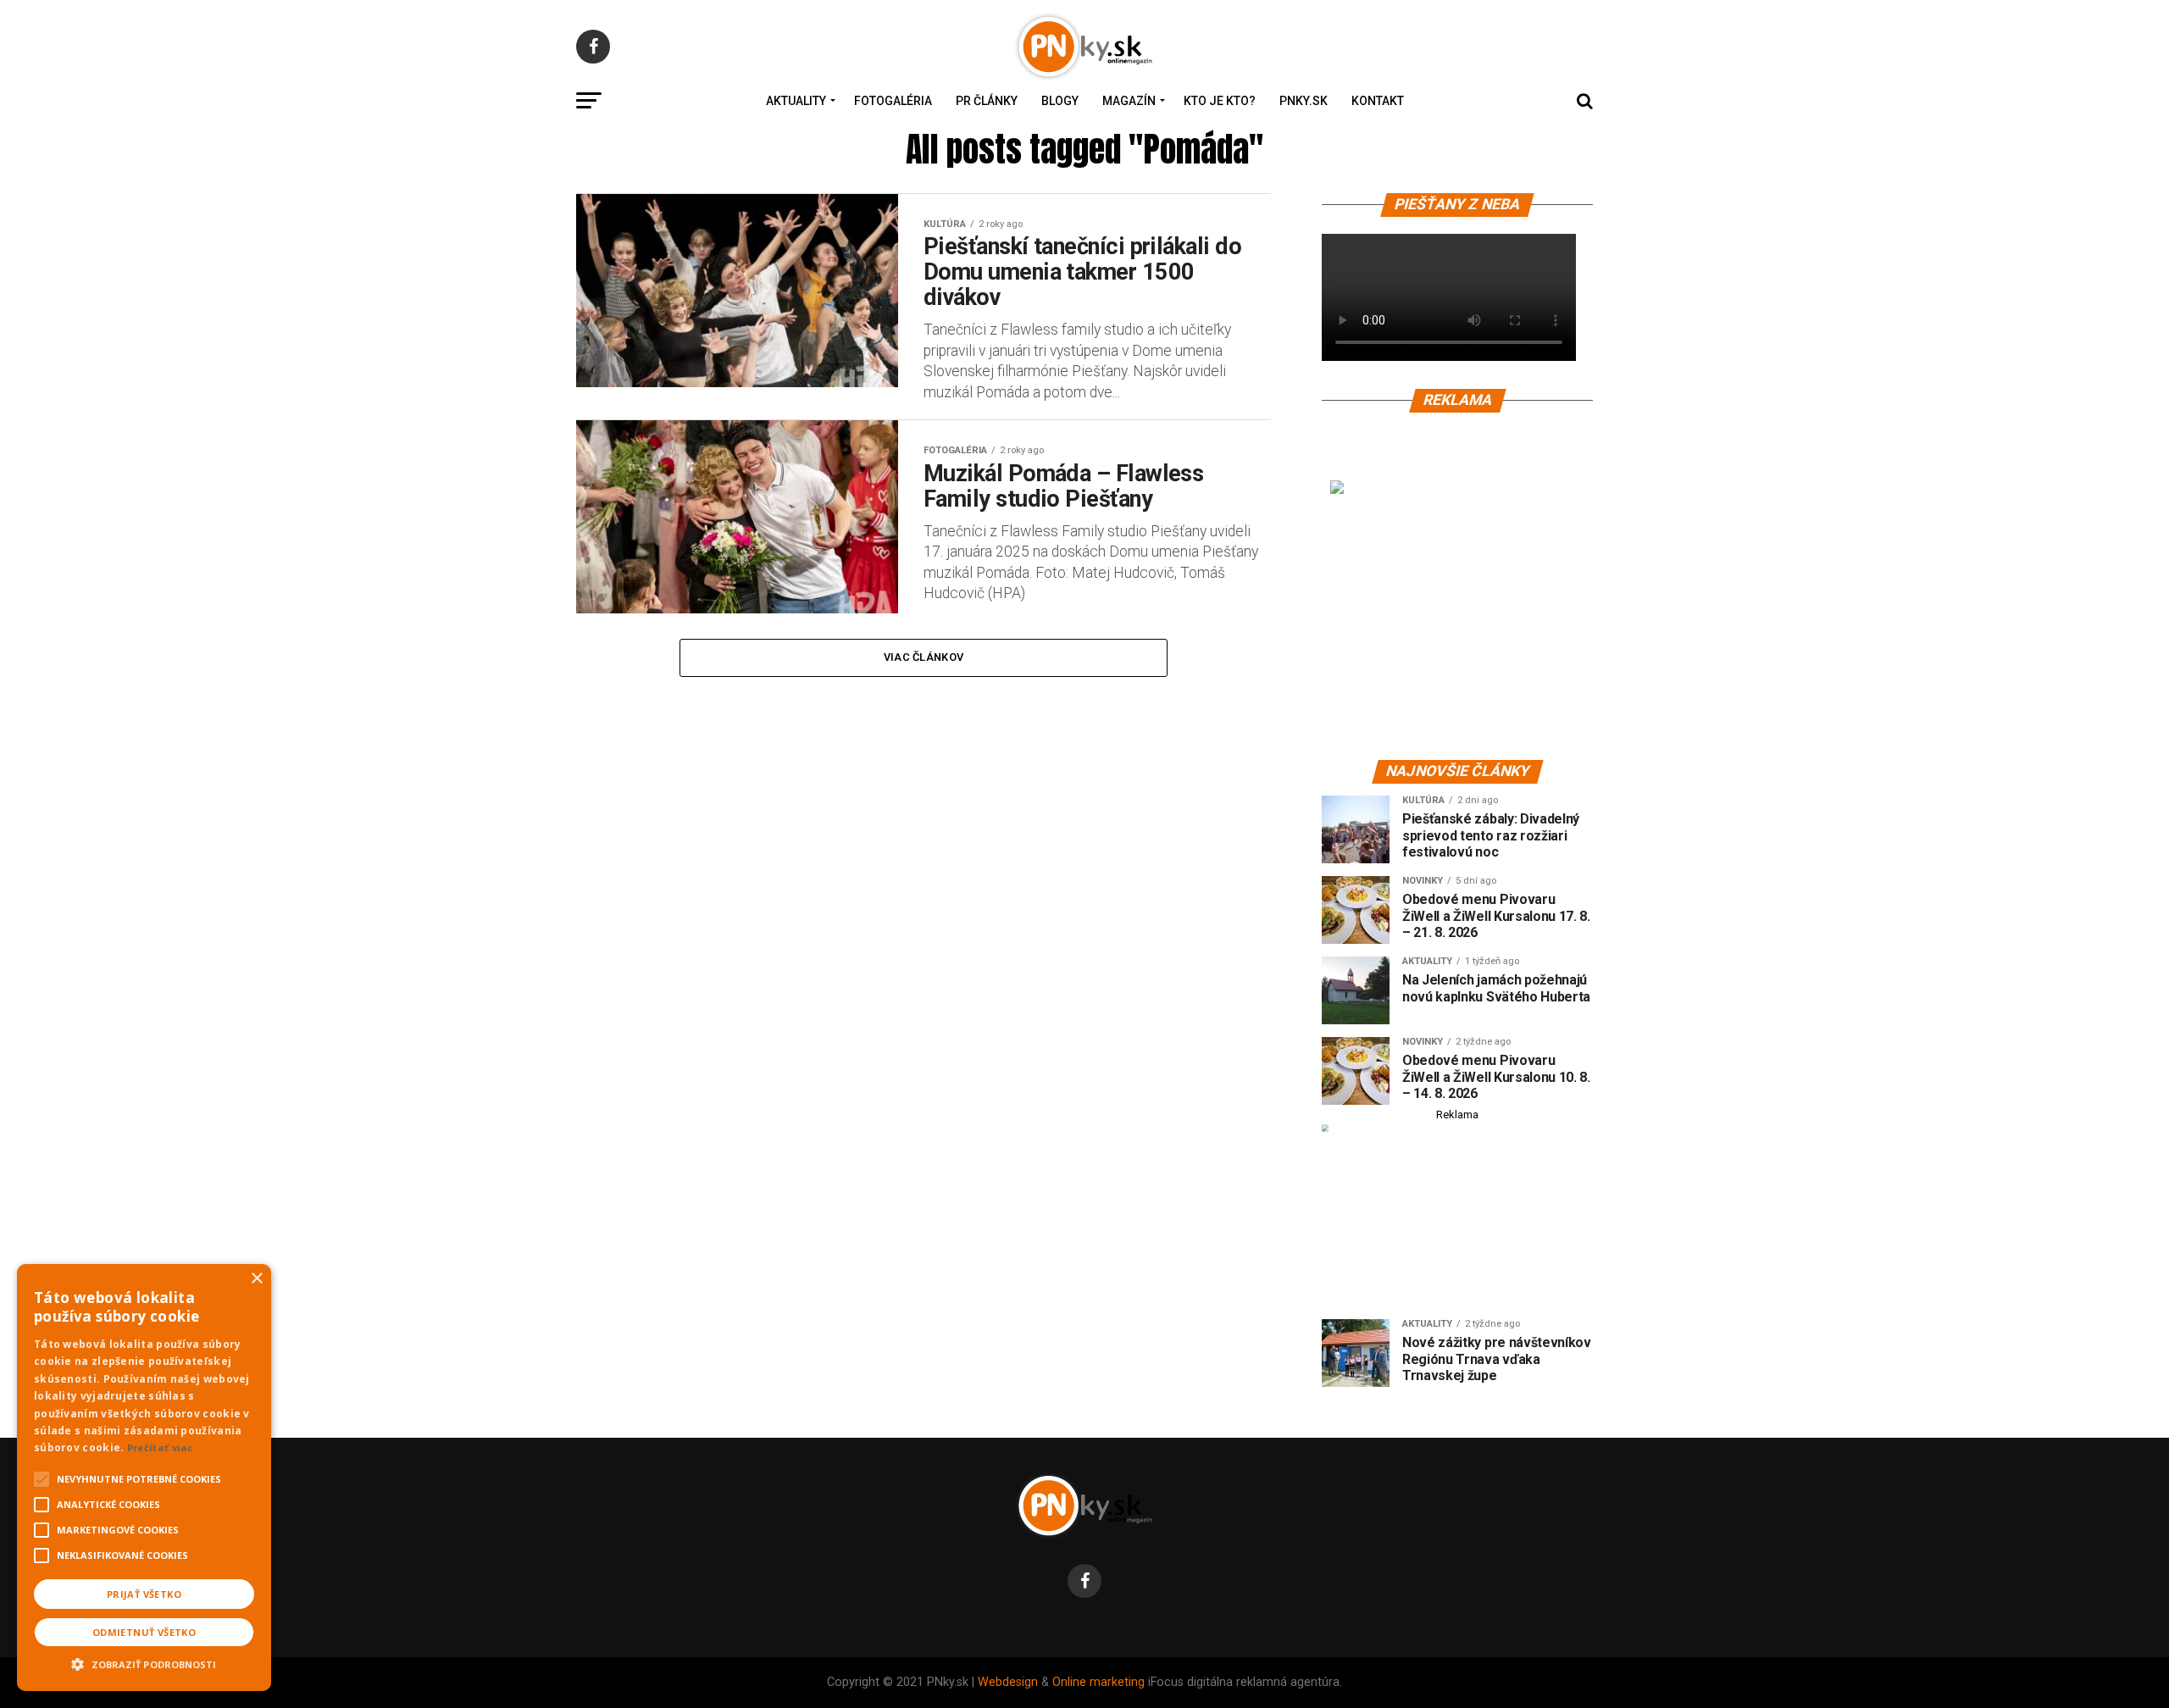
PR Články (987, 101)
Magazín (1129, 101)
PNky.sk (1304, 101)
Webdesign (1008, 1682)
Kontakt (1378, 101)
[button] (144, 1662)
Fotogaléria (893, 101)
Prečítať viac (160, 1447)
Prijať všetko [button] (144, 1594)
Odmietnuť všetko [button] (144, 1632)
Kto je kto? (1220, 101)
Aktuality (796, 101)
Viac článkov (924, 657)
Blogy (1060, 101)
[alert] (144, 1478)
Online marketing (1098, 1682)
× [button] (256, 1279)
